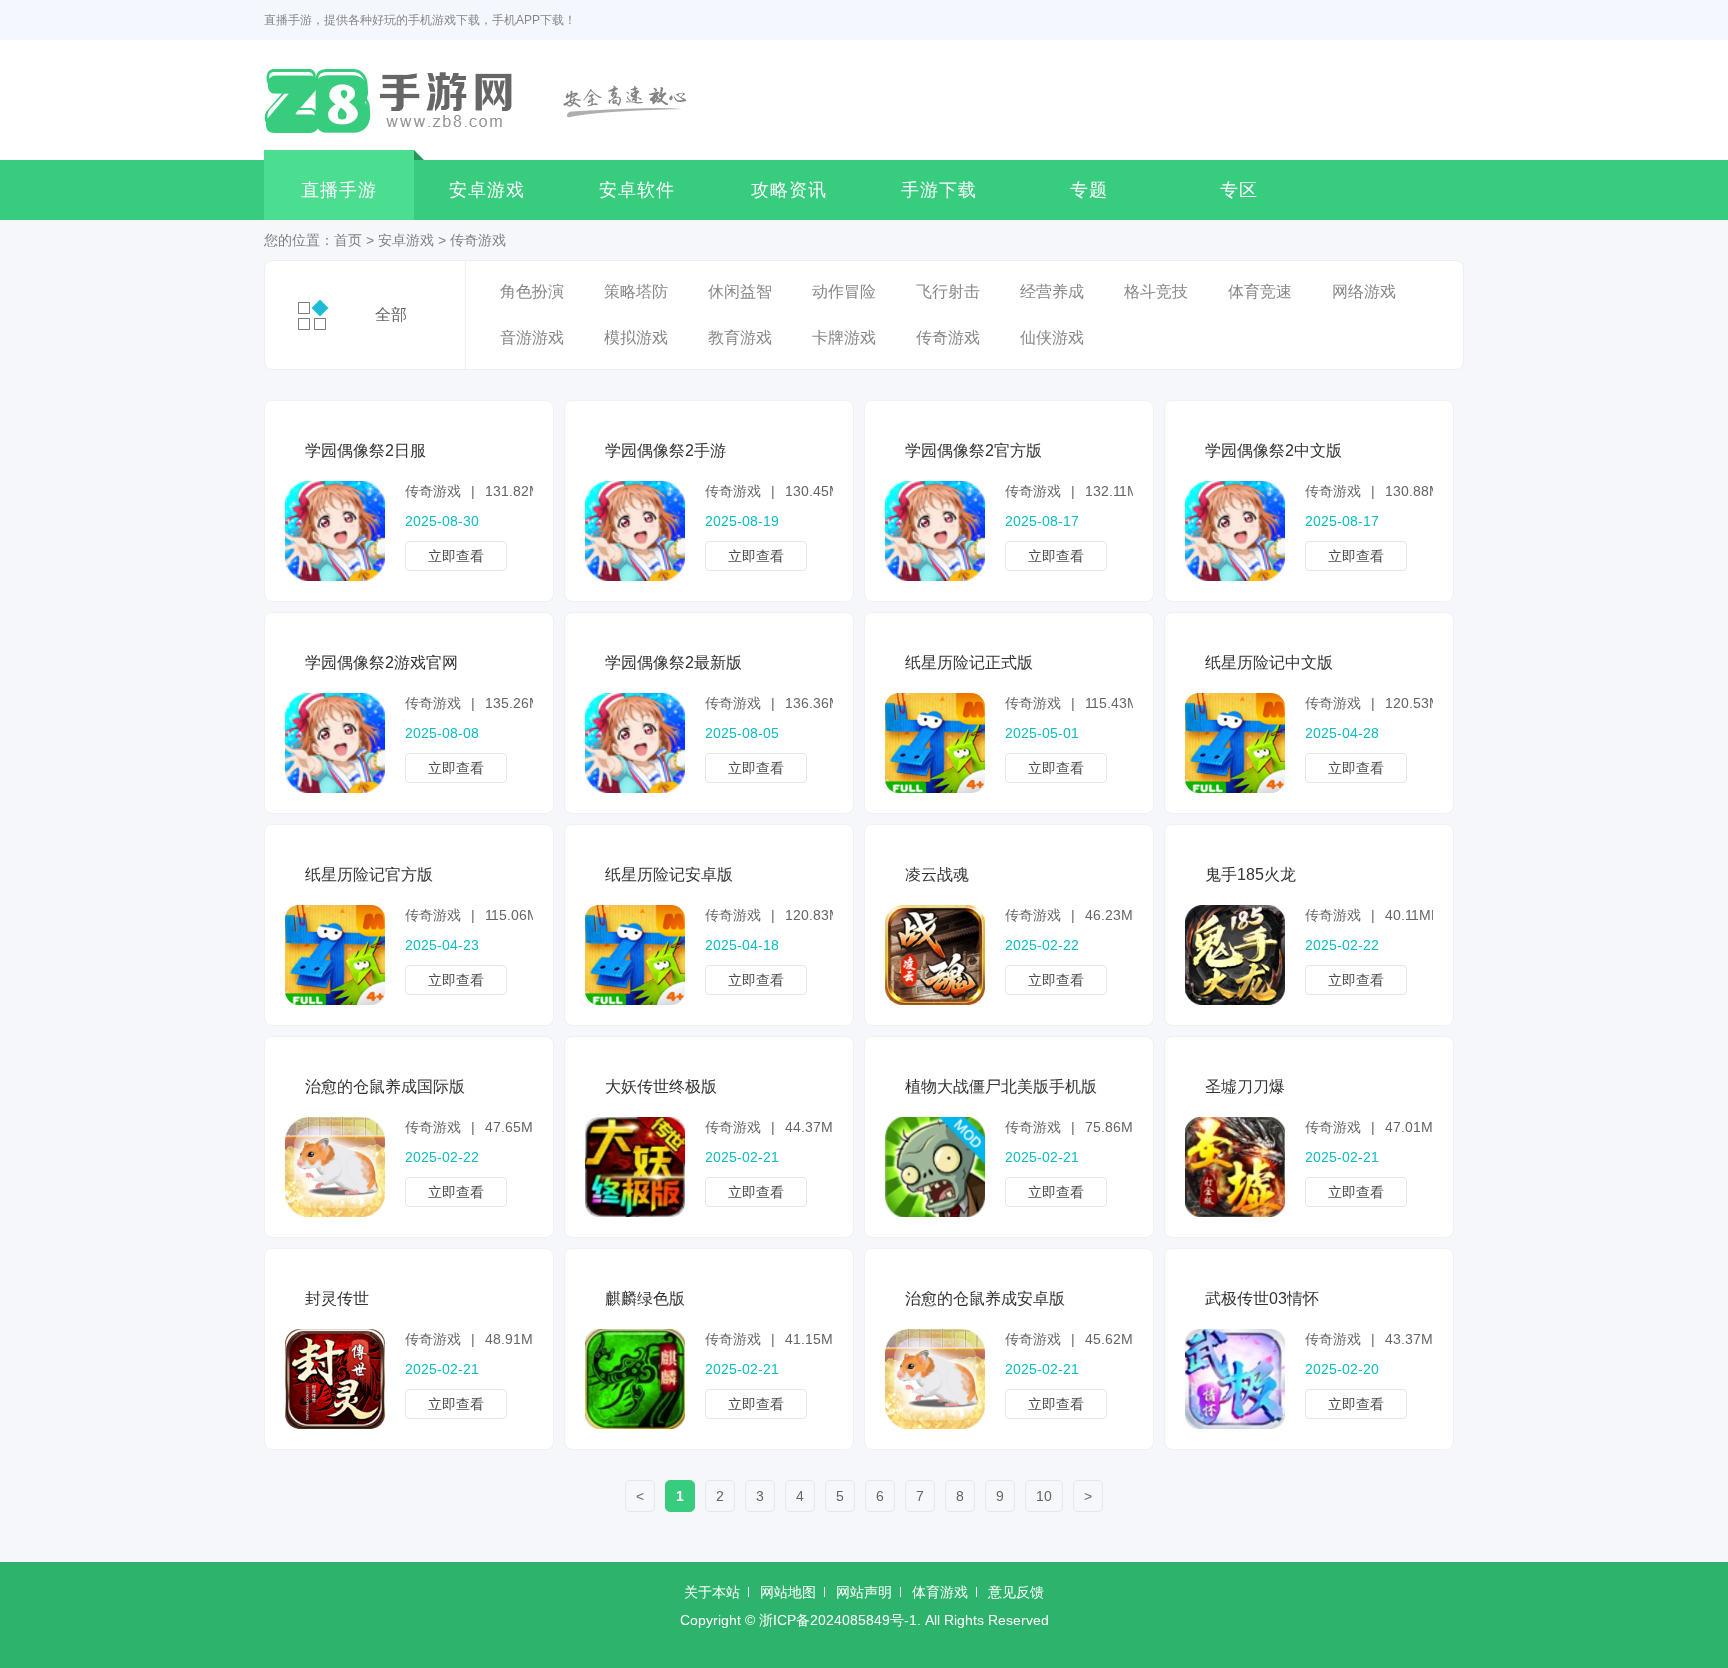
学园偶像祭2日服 (365, 450)
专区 (1239, 190)
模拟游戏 (636, 337)
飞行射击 (948, 291)
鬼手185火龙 (1250, 874)
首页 (348, 240)
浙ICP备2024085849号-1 (838, 1620)
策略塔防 (636, 291)
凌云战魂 (937, 874)
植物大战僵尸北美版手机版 (1001, 1086)
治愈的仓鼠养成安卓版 (985, 1298)
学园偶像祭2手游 (665, 450)
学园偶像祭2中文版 (1273, 450)
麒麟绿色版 (645, 1298)
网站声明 (864, 1592)
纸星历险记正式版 (969, 662)
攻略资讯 (789, 190)
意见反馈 (1016, 1592)
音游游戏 (532, 337)
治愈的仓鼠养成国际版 (385, 1086)
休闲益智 (740, 291)
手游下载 (939, 190)
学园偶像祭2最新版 (673, 662)
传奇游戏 (478, 240)
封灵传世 (337, 1298)
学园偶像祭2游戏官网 (381, 662)
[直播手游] (487, 100)
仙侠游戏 (1052, 337)
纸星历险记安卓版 (669, 874)
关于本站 (712, 1592)
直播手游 (339, 190)
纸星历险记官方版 (369, 874)
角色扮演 (532, 291)
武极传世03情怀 (1262, 1298)
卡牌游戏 (844, 337)
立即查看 (456, 556)
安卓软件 (637, 190)
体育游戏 (940, 1592)
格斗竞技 (1156, 291)
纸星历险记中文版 (1269, 662)
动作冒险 (844, 291)
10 (1044, 1496)
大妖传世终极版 (661, 1086)
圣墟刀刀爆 (1245, 1086)
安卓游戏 (487, 190)
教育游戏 (740, 337)
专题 (1089, 190)
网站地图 (788, 1592)
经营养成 (1052, 291)
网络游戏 (1364, 291)
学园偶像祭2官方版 (973, 450)
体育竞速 (1260, 291)
